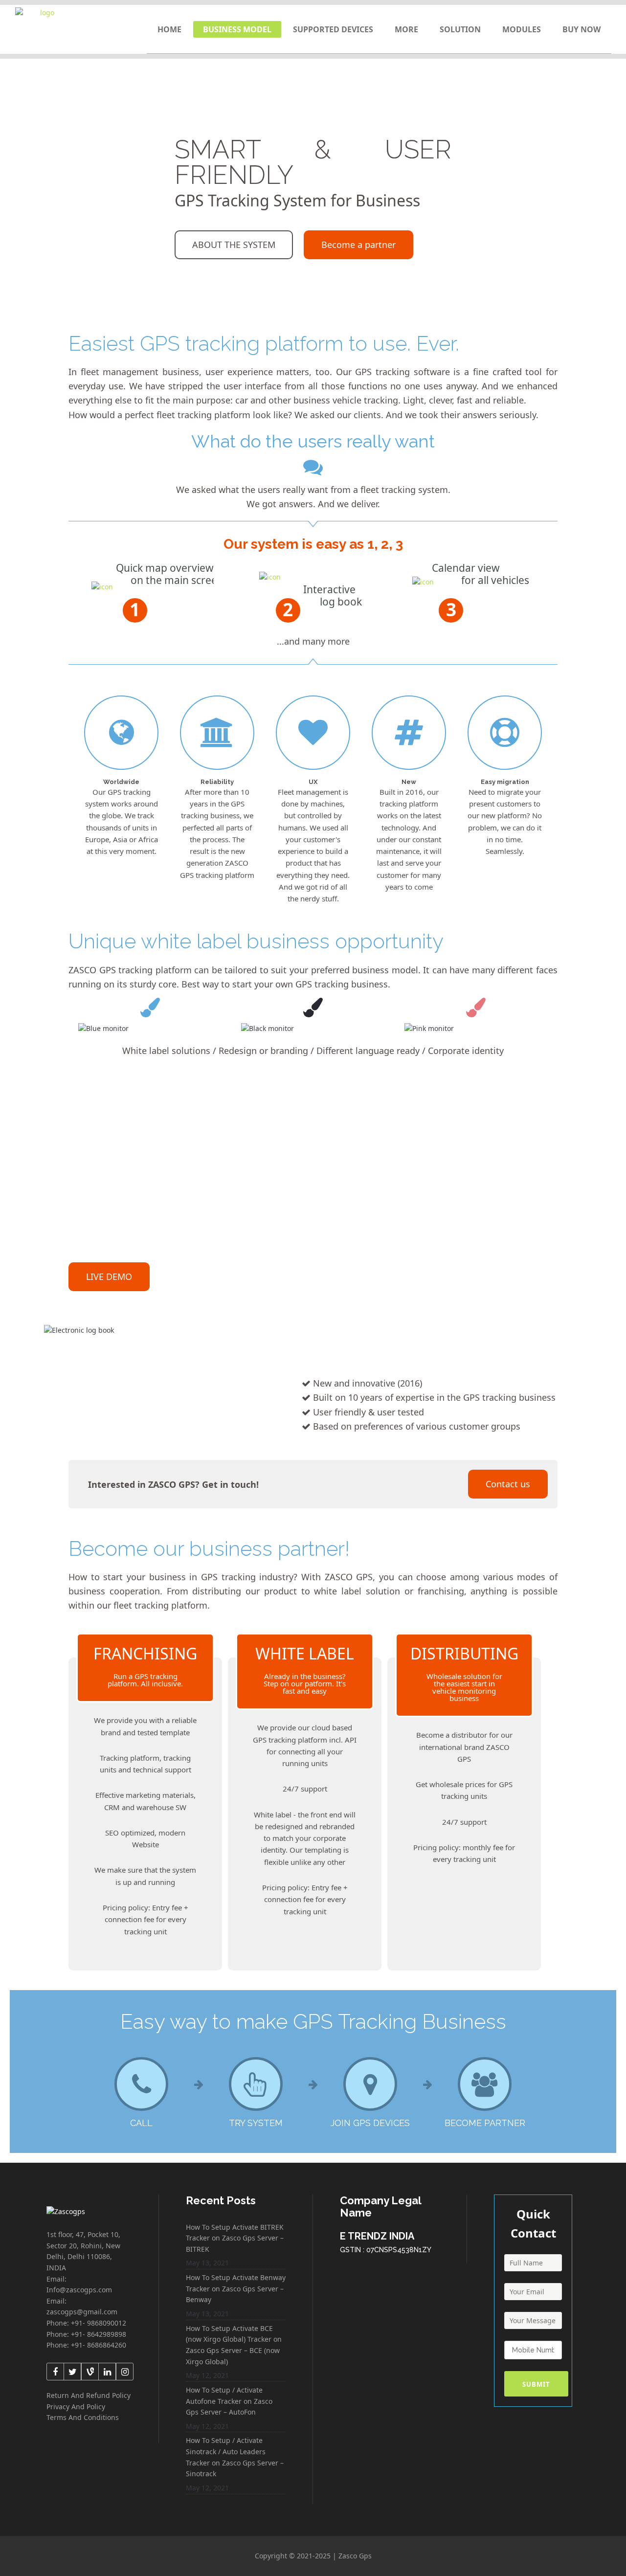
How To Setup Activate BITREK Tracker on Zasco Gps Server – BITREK (235, 2238)
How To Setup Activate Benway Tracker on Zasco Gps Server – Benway (236, 2288)
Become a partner (358, 245)
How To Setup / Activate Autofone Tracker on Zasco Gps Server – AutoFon (229, 2401)
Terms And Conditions (83, 2417)
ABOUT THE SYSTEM (234, 245)
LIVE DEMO (109, 1277)
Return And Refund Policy (89, 2395)
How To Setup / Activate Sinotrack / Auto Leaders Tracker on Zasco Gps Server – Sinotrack (235, 2457)
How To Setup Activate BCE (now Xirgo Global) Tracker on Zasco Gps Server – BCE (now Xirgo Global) (234, 2345)
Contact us (508, 1484)
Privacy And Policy (76, 2407)
